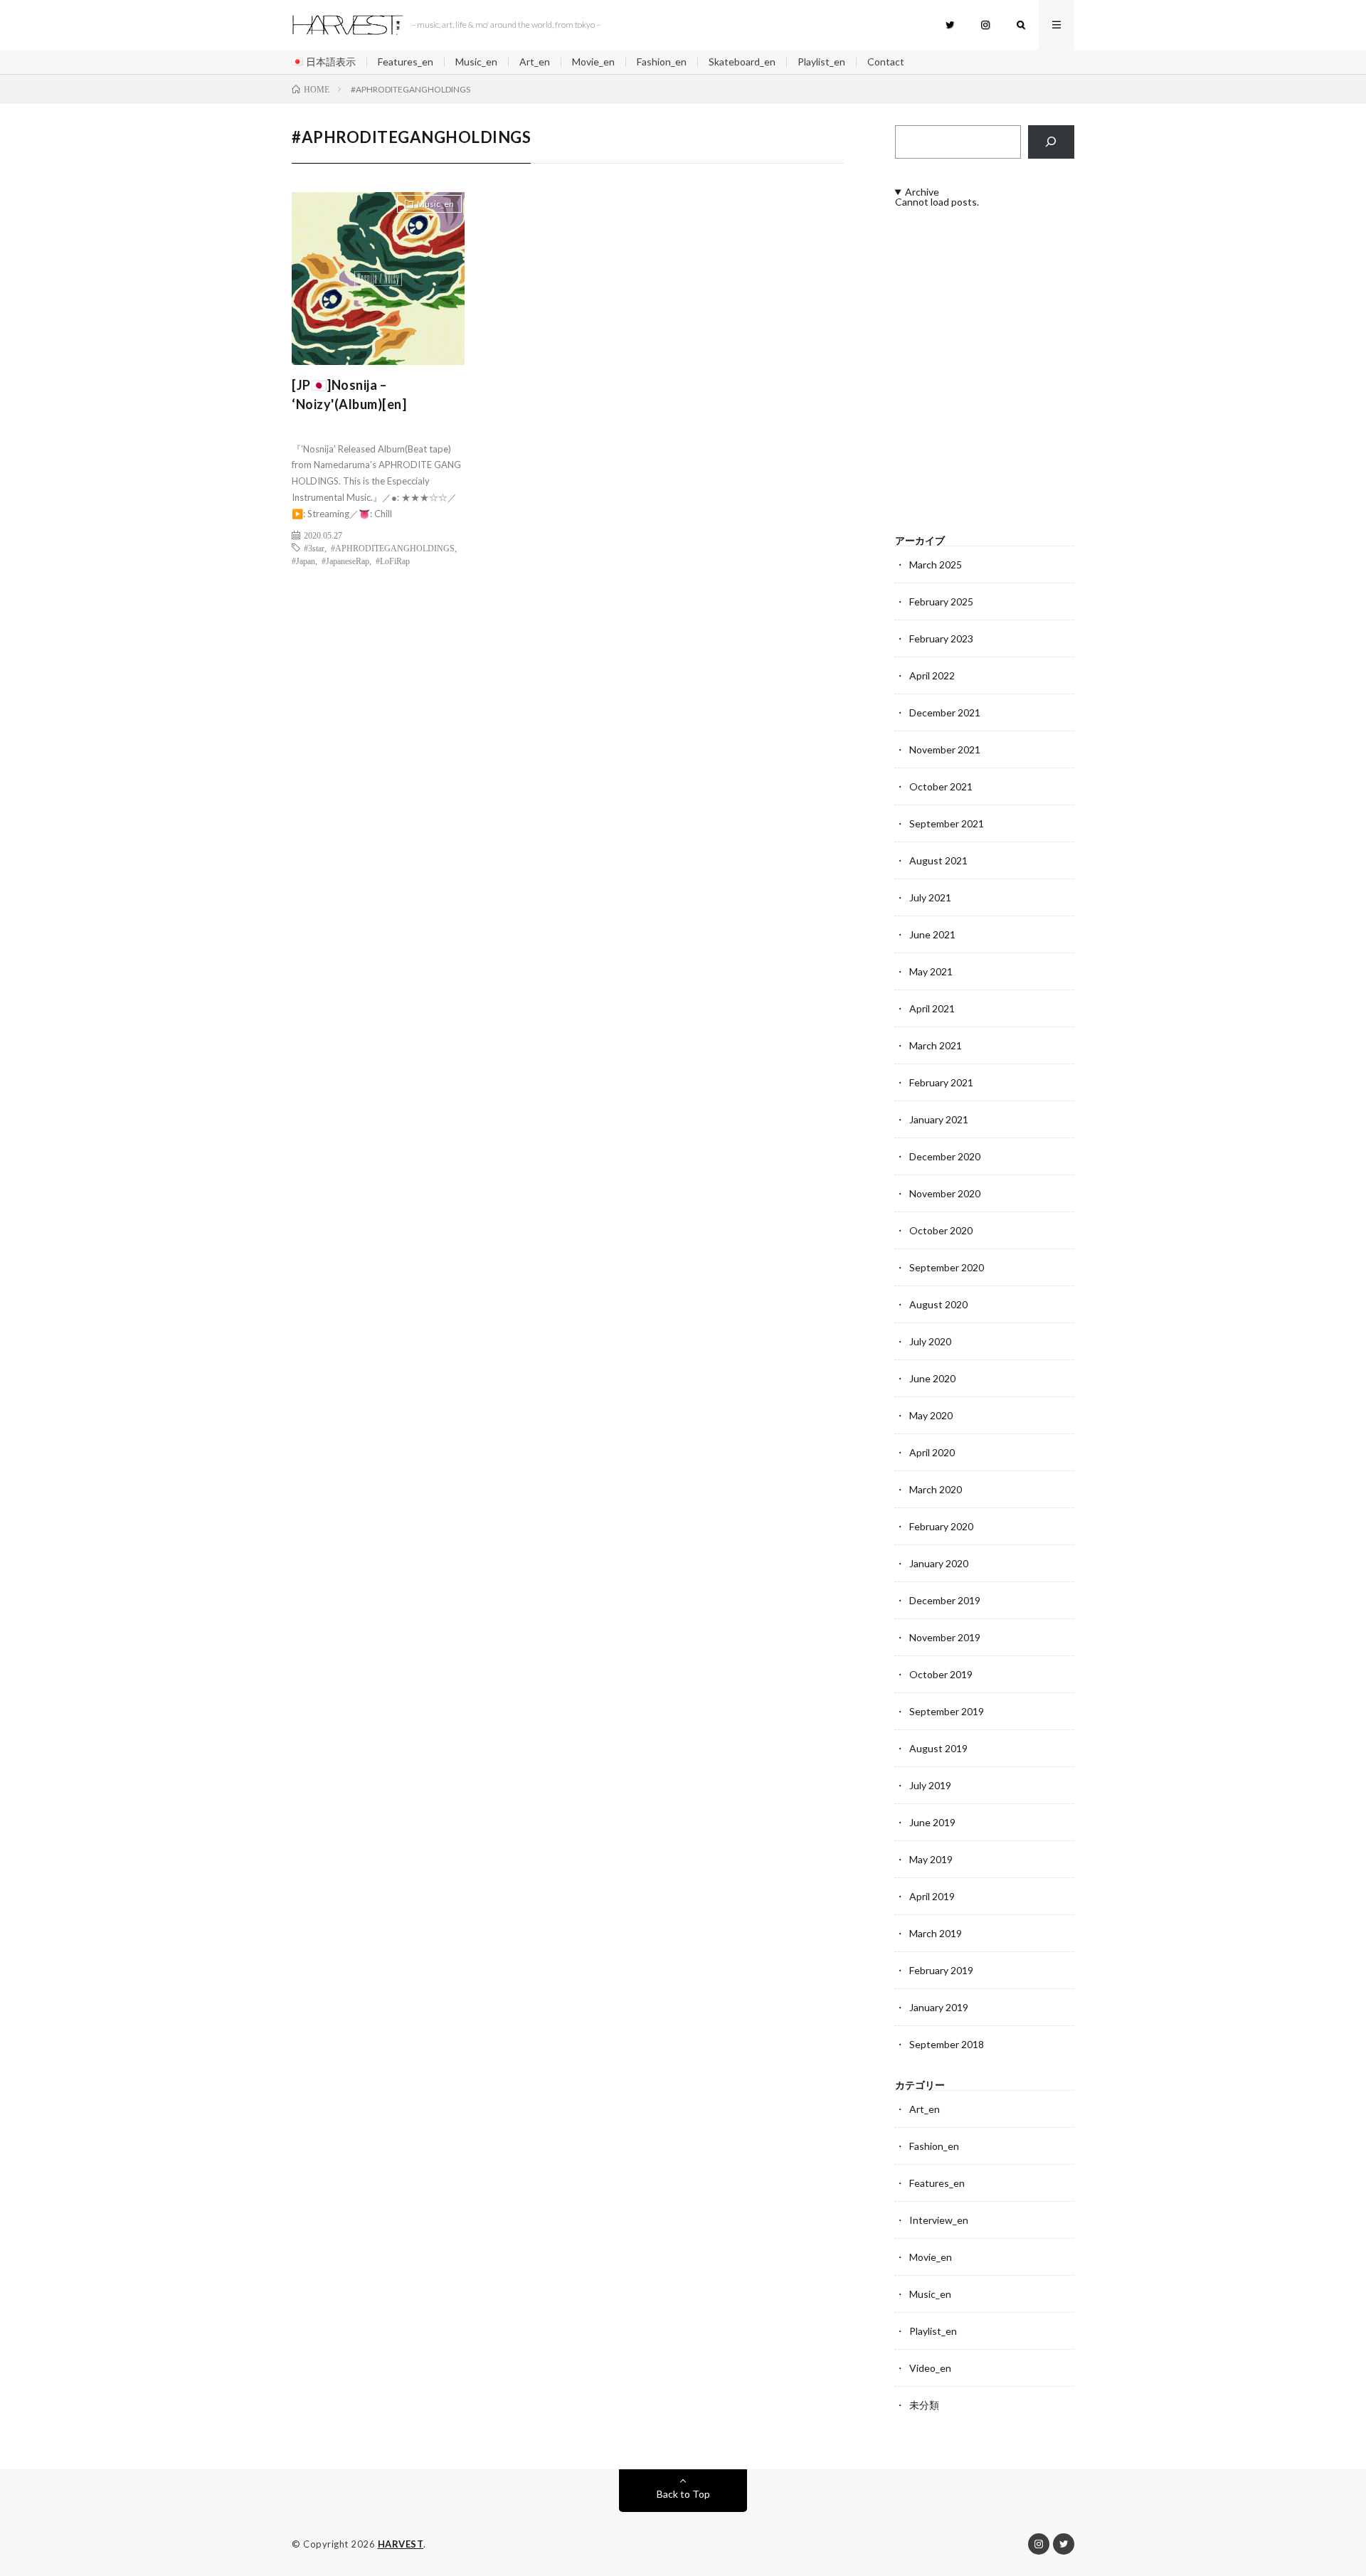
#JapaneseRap (345, 561)
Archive (922, 192)
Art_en (535, 62)
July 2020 (930, 1341)
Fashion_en (662, 62)
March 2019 (936, 1933)
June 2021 (932, 934)
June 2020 (932, 1378)
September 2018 (947, 2044)
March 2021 (936, 1045)
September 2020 (947, 1267)
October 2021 (941, 786)
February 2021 (941, 1082)
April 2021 (932, 1008)
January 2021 (939, 1119)
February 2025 (941, 601)
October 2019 (941, 1674)
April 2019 (932, 1896)
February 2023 (941, 638)
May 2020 (931, 1415)
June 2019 (932, 1822)
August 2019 (938, 1748)
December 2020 (945, 1156)
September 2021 (947, 823)
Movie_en (593, 62)
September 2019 (947, 1711)
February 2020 (941, 1526)
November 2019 (945, 1637)
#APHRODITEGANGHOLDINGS (393, 548)
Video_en (930, 2368)
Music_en (476, 62)
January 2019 (939, 2007)
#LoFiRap (393, 561)
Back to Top (683, 2494)
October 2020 (941, 1230)
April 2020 (932, 1452)
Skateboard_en (742, 62)
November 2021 (945, 749)
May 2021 (931, 971)
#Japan (303, 561)
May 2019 (931, 1859)
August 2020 (938, 1304)
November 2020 (945, 1193)
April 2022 (932, 675)
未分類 (924, 2405)
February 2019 (941, 1970)
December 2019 (945, 1600)
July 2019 (930, 1785)
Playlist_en (821, 62)
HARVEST (401, 2544)
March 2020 (936, 1489)
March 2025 (936, 565)
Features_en (406, 62)
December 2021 (945, 712)
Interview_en (939, 2220)
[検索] (1051, 142)
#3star (314, 548)
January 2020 (939, 1563)
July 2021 (930, 897)
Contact (886, 62)
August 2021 (938, 860)
